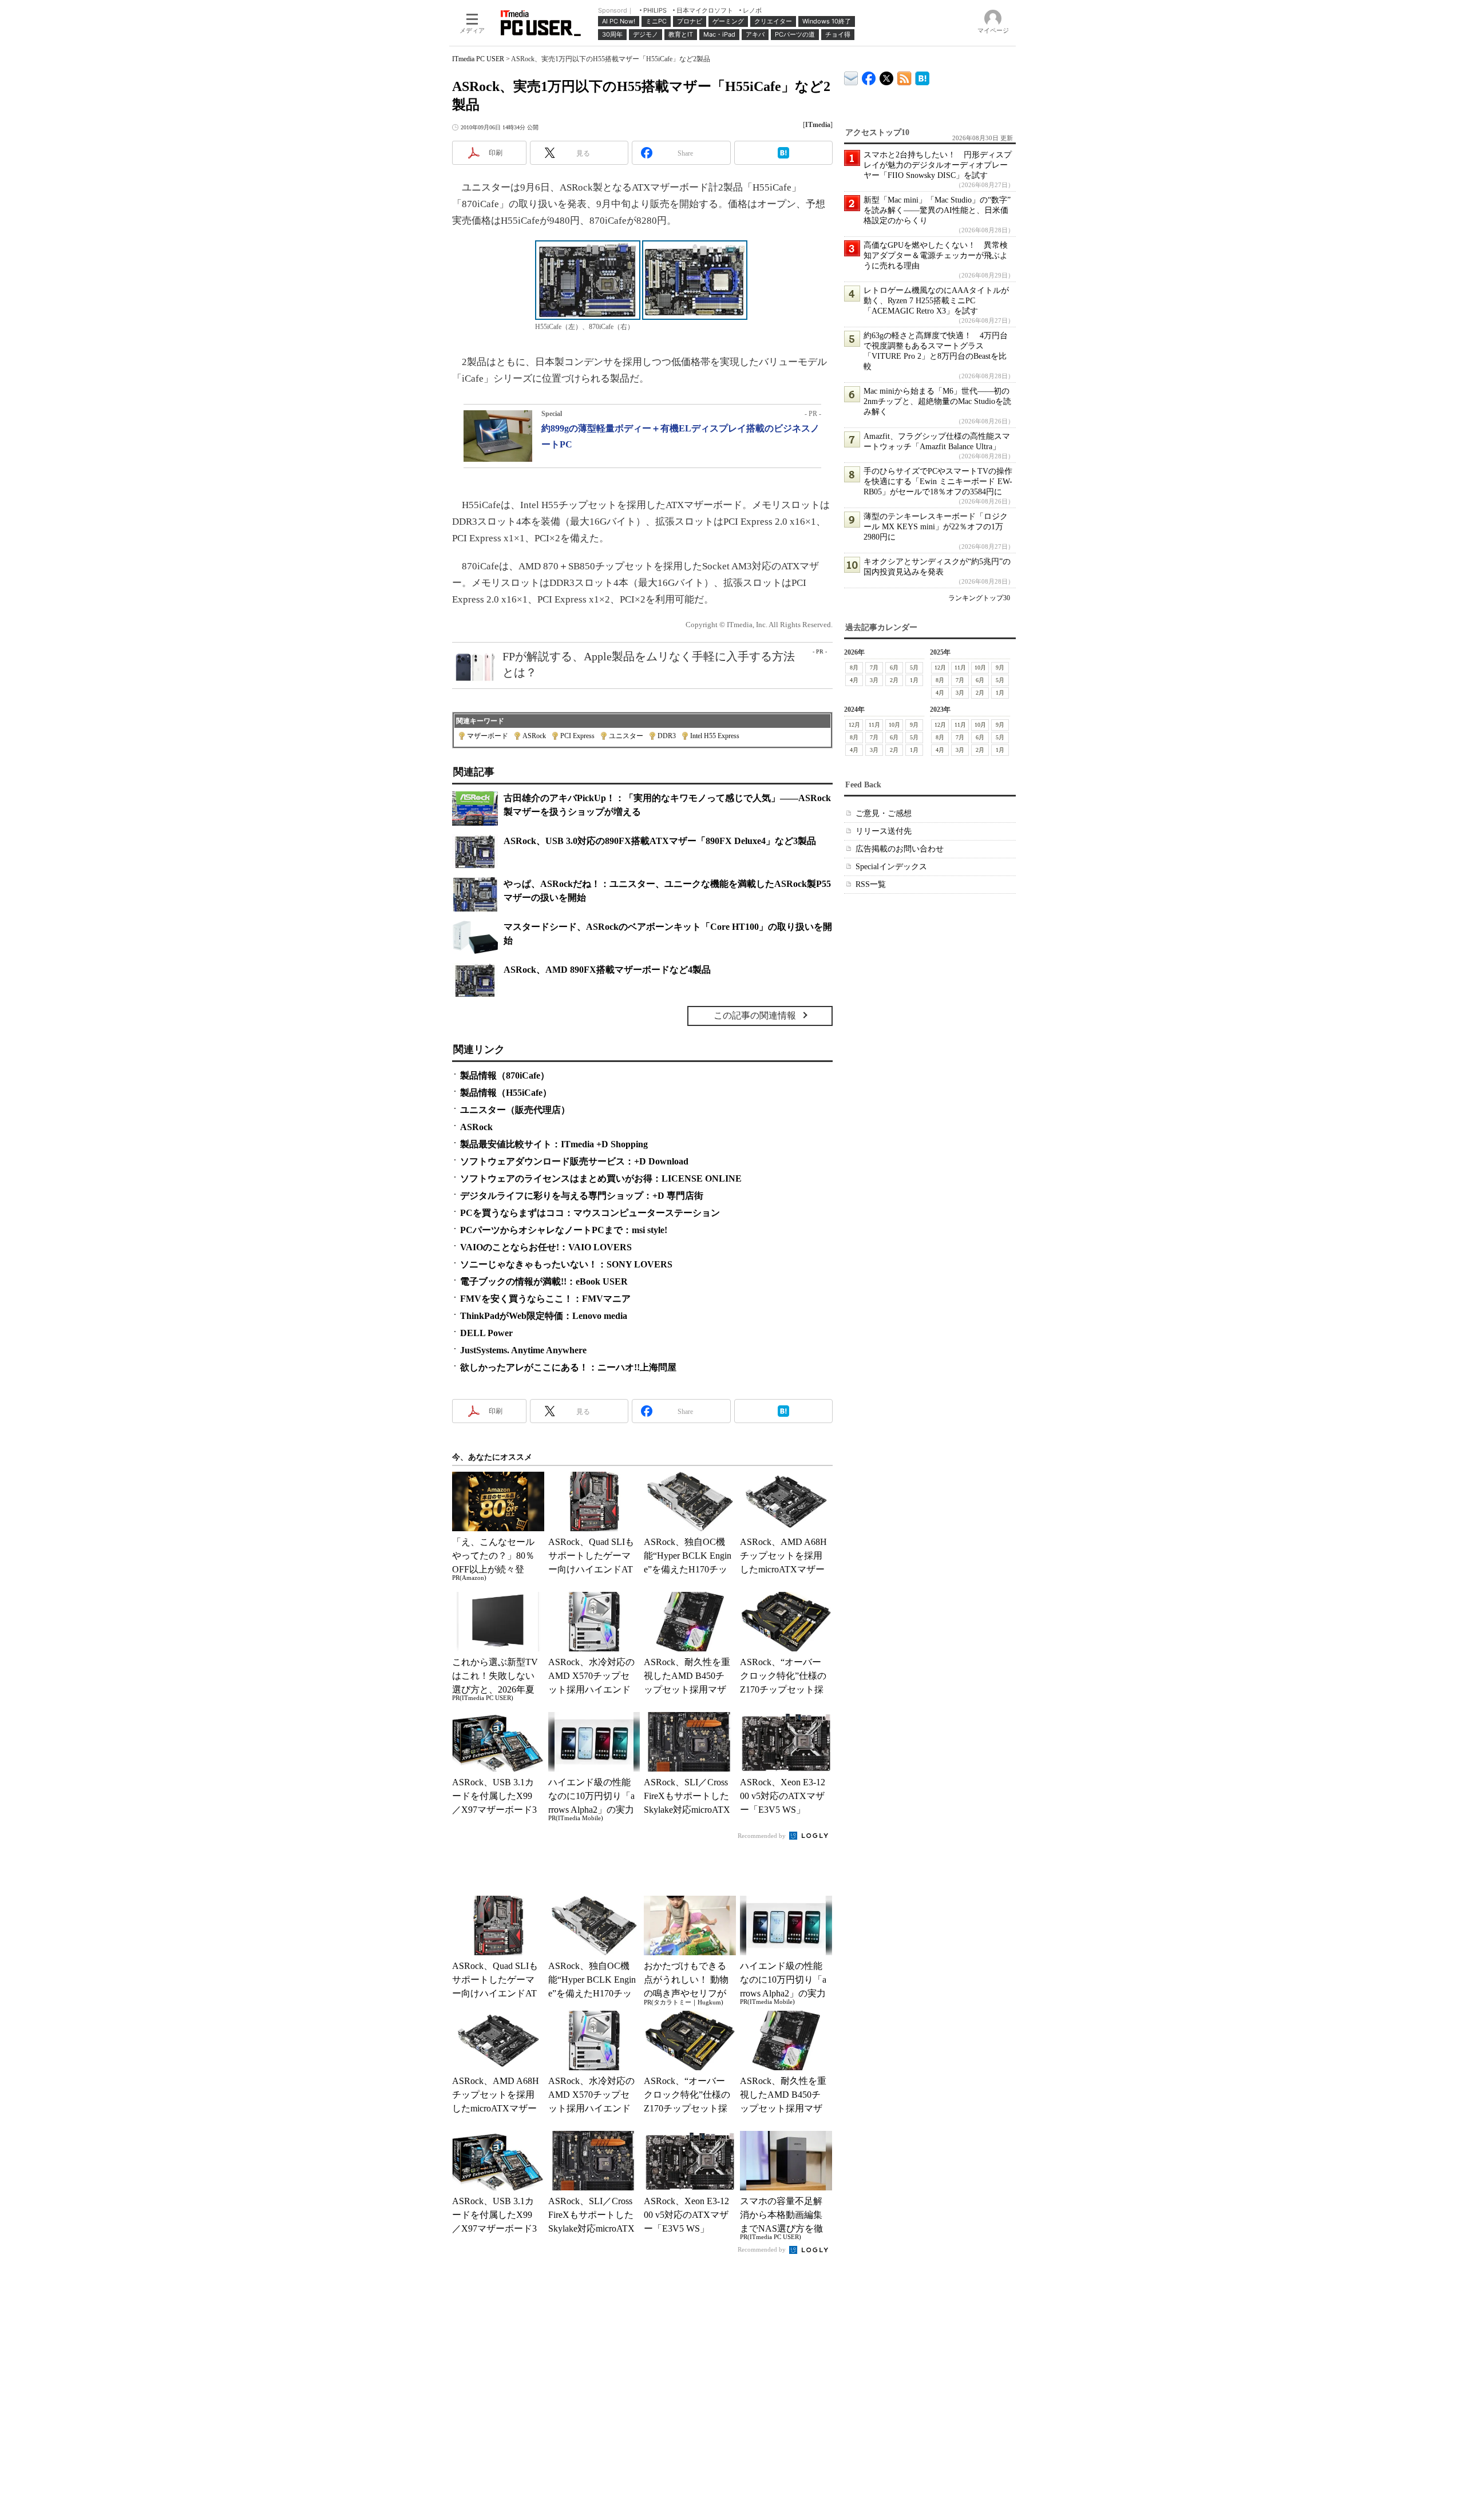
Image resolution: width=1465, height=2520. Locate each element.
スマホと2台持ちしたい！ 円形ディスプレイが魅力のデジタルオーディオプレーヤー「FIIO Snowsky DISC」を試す (938, 165)
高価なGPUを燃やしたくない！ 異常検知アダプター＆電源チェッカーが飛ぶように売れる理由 (936, 255)
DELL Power (486, 1333)
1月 (914, 680)
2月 (894, 680)
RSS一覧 (871, 884)
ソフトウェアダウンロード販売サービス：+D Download (574, 1161)
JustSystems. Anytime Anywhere (523, 1350)
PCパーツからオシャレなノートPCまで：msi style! (564, 1230)
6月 (894, 667)
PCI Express (577, 736)
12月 (940, 667)
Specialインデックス (891, 867)
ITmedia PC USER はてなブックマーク (922, 76)
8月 (854, 667)
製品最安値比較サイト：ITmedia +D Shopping (554, 1144)
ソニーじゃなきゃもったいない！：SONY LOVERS (566, 1264)
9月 (1000, 667)
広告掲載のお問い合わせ (900, 849)
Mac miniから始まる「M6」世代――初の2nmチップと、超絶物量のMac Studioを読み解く (937, 401)
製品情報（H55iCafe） (506, 1093)
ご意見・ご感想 (884, 813)
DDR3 (667, 736)
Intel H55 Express (715, 736)
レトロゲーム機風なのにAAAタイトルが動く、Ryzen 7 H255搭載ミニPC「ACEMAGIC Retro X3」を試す (936, 301)
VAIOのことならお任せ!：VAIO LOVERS (546, 1247)
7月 (874, 667)
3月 (874, 680)
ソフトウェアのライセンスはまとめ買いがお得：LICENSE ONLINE (601, 1178)
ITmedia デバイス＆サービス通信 (851, 76)
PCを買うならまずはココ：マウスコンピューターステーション (590, 1213)
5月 (914, 667)
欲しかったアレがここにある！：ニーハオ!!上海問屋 (568, 1367)
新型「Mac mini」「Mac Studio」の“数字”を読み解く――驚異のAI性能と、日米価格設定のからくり (937, 210)
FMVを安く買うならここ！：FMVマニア (545, 1299)
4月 (854, 680)
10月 (980, 667)
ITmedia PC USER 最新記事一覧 (904, 76)
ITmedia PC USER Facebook (869, 76)
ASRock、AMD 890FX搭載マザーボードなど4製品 (607, 970)
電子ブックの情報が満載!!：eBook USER (544, 1281)
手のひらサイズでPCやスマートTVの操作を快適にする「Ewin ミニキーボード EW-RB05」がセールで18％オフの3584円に (938, 482)
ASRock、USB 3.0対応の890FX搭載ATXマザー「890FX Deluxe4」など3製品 (660, 841)
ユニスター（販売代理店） (515, 1110)
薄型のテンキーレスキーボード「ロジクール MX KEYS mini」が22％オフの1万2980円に (936, 527)
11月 (960, 667)
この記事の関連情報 (755, 1015)
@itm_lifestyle (887, 76)
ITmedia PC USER (478, 59)
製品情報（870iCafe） (505, 1075)
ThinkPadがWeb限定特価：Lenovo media (544, 1316)
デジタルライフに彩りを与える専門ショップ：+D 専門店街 (582, 1196)
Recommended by (763, 1836)
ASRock (534, 736)
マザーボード (488, 736)
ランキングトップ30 (979, 598)
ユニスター (626, 736)
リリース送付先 (884, 831)
